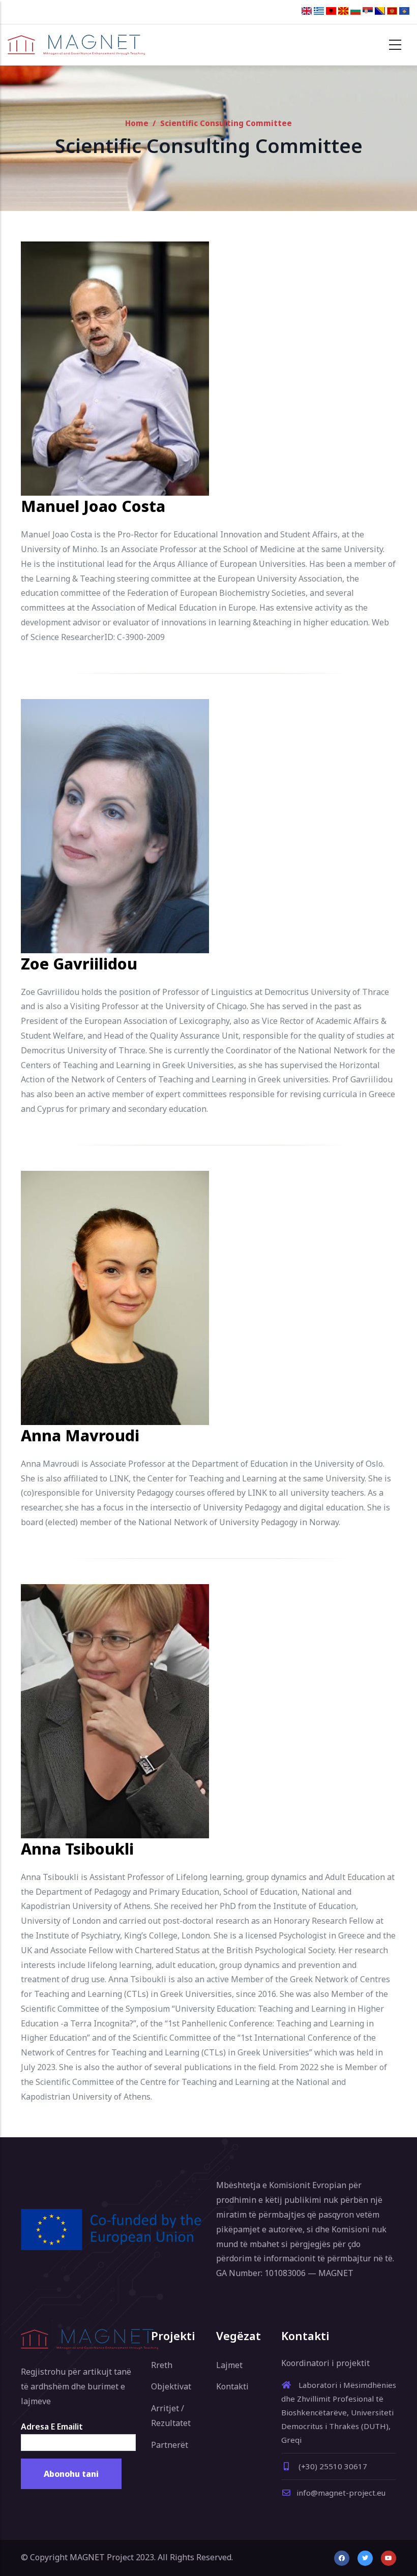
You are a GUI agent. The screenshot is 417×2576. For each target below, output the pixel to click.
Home (137, 123)
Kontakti (232, 2386)
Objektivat (171, 2386)
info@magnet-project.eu (341, 2493)
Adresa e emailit (52, 2427)
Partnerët (170, 2445)
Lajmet (229, 2365)
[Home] (76, 45)
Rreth (162, 2365)
